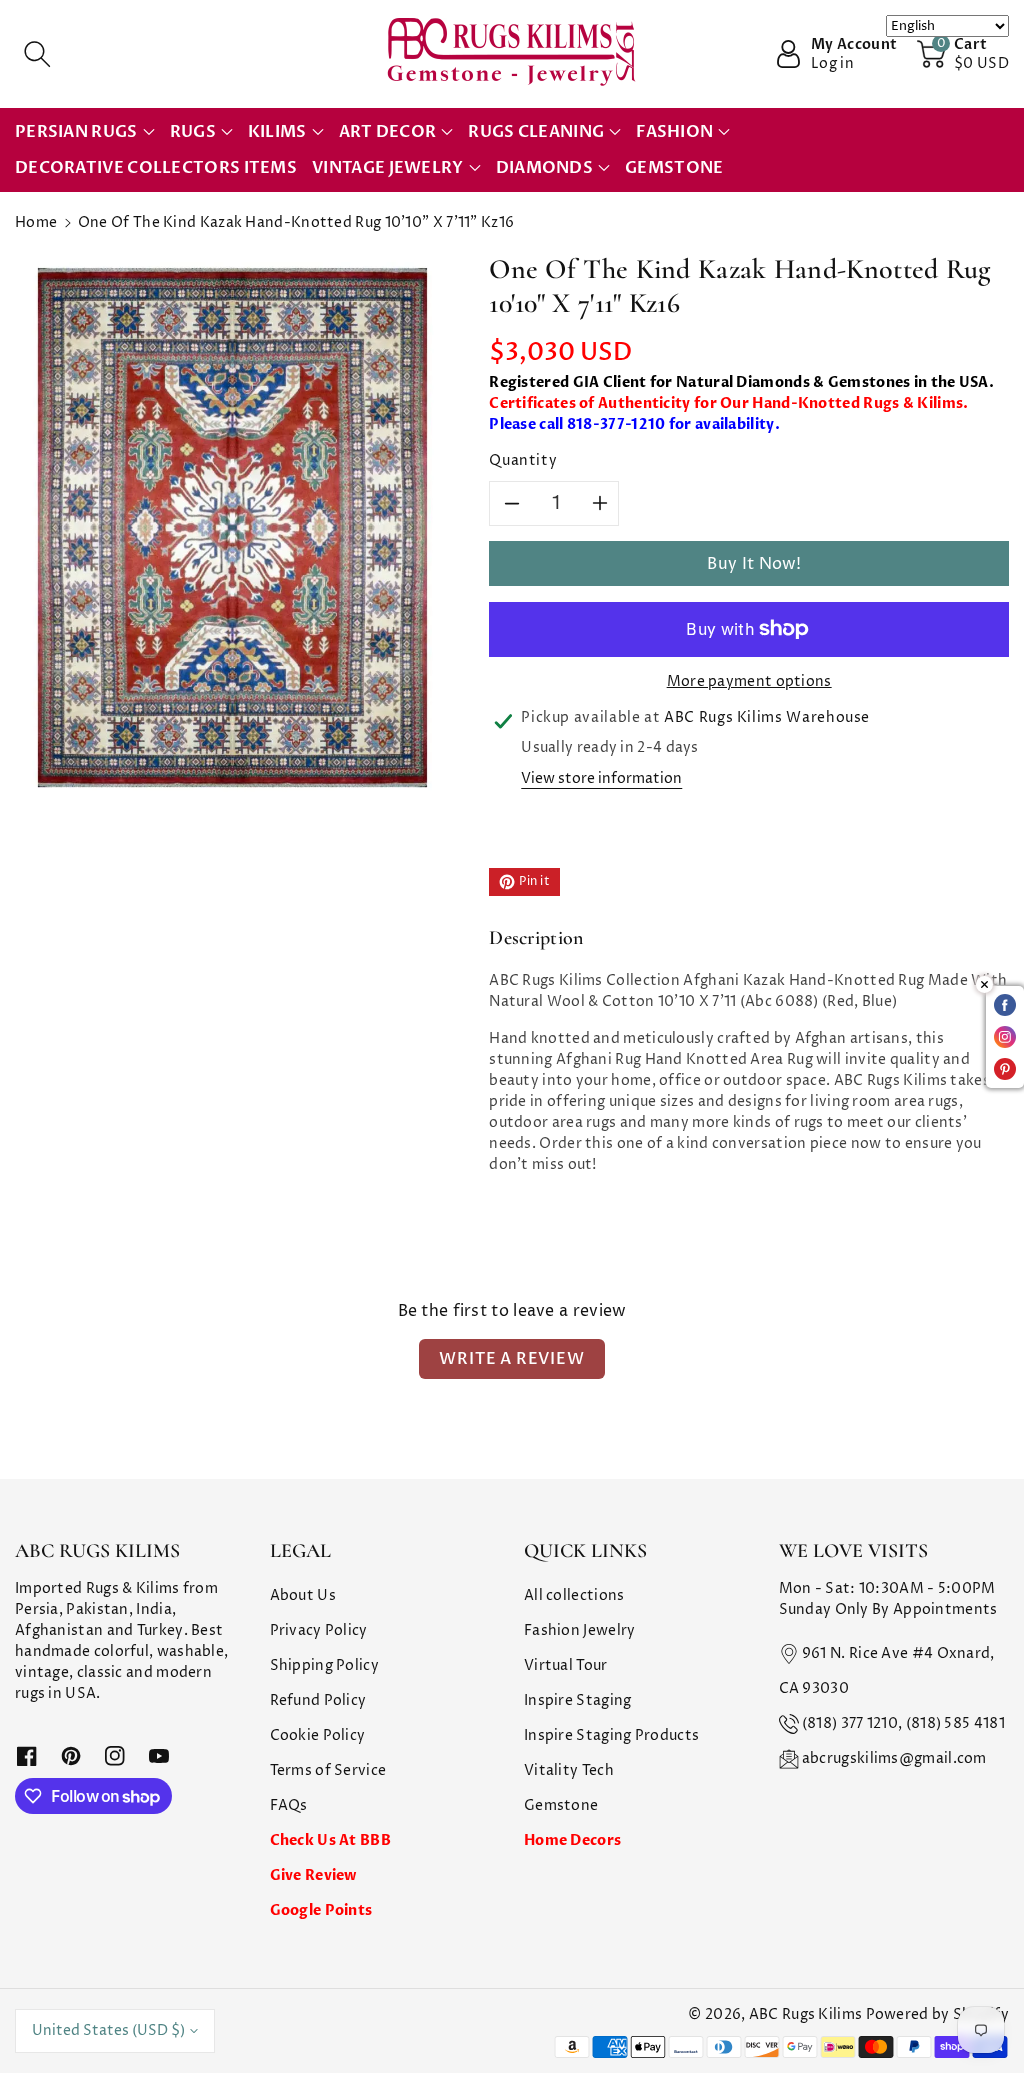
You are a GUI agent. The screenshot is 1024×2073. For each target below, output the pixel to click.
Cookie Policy (318, 1735)
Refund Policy (318, 1700)
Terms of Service (328, 1770)
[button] (37, 54)
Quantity (523, 460)
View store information (601, 778)
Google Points (321, 1910)
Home (36, 222)
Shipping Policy (325, 1665)
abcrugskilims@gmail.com (894, 1758)
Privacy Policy (319, 1630)
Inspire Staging (578, 1700)
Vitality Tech (569, 1770)
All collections (574, 1595)
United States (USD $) (108, 2030)
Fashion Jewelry (580, 1630)
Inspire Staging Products (611, 1735)
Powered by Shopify (937, 2014)
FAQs (289, 1805)
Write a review (511, 1359)
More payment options (749, 681)
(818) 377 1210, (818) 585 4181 (903, 1723)
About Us (303, 1595)
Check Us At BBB (331, 1840)
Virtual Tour (566, 1665)
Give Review (313, 1875)
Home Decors (572, 1840)
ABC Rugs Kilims (806, 2014)
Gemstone (561, 1805)
